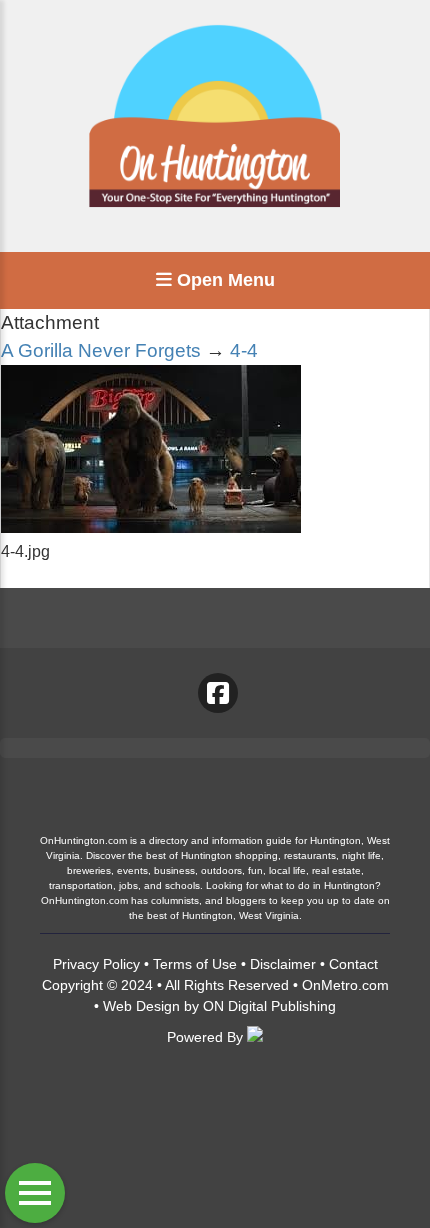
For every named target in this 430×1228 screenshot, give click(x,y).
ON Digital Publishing (269, 1006)
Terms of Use (195, 964)
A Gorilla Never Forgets (101, 350)
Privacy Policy (96, 964)
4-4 (244, 350)
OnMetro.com (345, 985)
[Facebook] (218, 693)
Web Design (141, 1006)
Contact (353, 964)
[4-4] (151, 527)
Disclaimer (283, 964)
